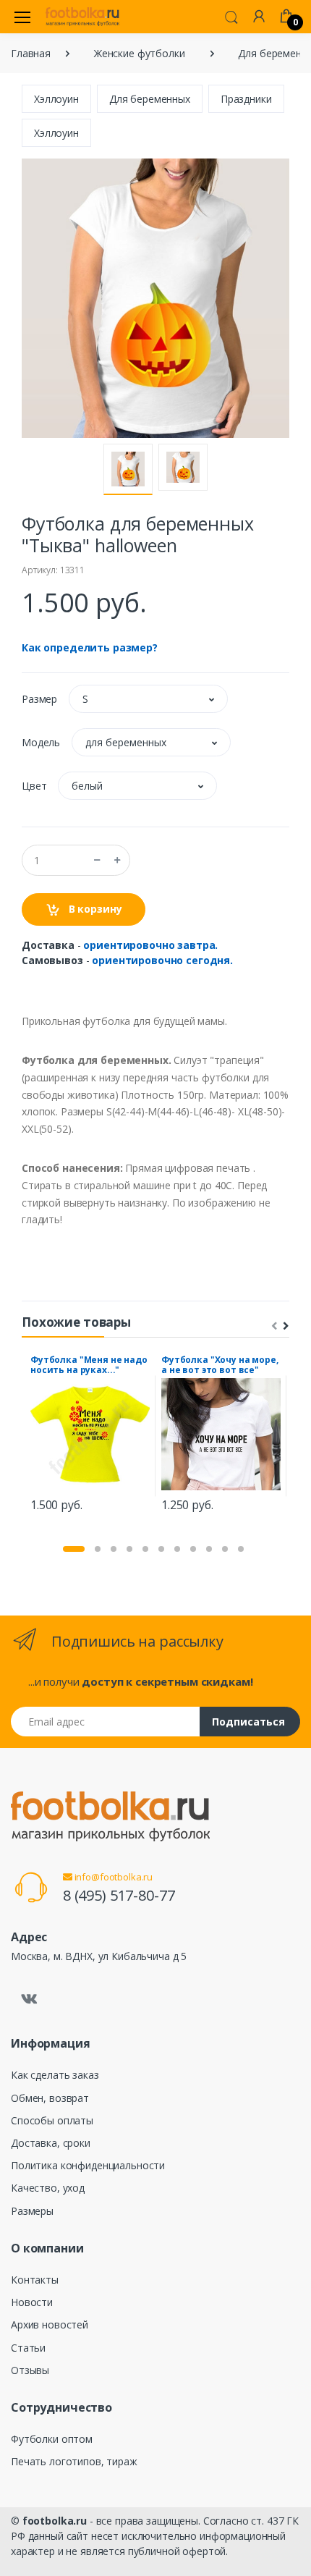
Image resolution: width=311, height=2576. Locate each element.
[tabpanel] (90, 1436)
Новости (32, 2302)
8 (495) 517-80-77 (119, 1895)
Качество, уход (48, 2188)
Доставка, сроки (51, 2143)
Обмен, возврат (50, 2098)
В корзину (94, 909)
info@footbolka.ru (112, 1877)
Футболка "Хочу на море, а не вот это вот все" (220, 1365)
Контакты (35, 2280)
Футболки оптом (52, 2439)
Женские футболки (140, 53)
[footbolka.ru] (82, 17)
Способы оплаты (52, 2120)
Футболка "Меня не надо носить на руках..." (89, 1365)
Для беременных (150, 99)
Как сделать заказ (55, 2075)
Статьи (28, 2348)
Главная (31, 53)
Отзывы (30, 2370)
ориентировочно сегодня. (162, 960)
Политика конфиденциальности (88, 2165)
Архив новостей (50, 2324)
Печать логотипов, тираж (74, 2461)
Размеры (32, 2211)
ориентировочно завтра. (150, 945)
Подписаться (248, 1722)
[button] (231, 16)
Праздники (246, 99)
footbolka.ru (55, 2521)
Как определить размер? (90, 647)
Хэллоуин (56, 99)
